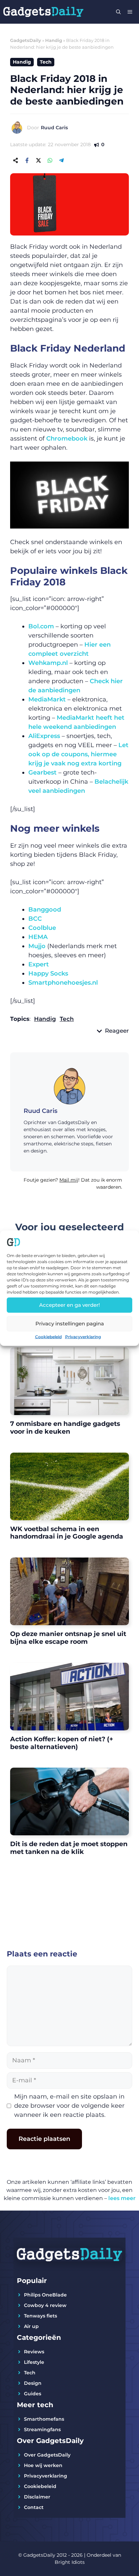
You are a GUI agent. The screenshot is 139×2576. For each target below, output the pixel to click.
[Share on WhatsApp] (50, 160)
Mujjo (37, 946)
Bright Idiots (70, 2562)
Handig (54, 40)
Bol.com (41, 626)
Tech (46, 62)
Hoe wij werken (43, 2465)
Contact (34, 2507)
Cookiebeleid (48, 1336)
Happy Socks (48, 973)
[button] (69, 1186)
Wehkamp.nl (48, 663)
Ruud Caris (54, 128)
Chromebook (67, 439)
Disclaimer (37, 2497)
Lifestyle (34, 2362)
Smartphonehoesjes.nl (63, 983)
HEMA (38, 937)
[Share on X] (38, 160)
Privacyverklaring (83, 1336)
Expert (39, 964)
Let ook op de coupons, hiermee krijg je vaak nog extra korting (78, 754)
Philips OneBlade (45, 2295)
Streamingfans (42, 2429)
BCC (35, 919)
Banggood (45, 910)
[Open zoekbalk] (118, 12)
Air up (31, 2326)
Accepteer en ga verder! (69, 1305)
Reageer (117, 1031)
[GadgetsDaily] (43, 12)
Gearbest (43, 772)
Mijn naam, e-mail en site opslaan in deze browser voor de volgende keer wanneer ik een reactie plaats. (69, 2106)
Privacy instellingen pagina (70, 1324)
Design (33, 2383)
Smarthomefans (44, 2419)
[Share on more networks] (16, 160)
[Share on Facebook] (27, 160)
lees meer (122, 2198)
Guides (33, 2394)
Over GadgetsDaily (47, 2455)
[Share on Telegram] (61, 160)
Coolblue (42, 928)
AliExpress (44, 736)
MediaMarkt (47, 699)
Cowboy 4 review (45, 2305)
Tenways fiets (40, 2316)
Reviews (34, 2352)
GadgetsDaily (26, 40)
